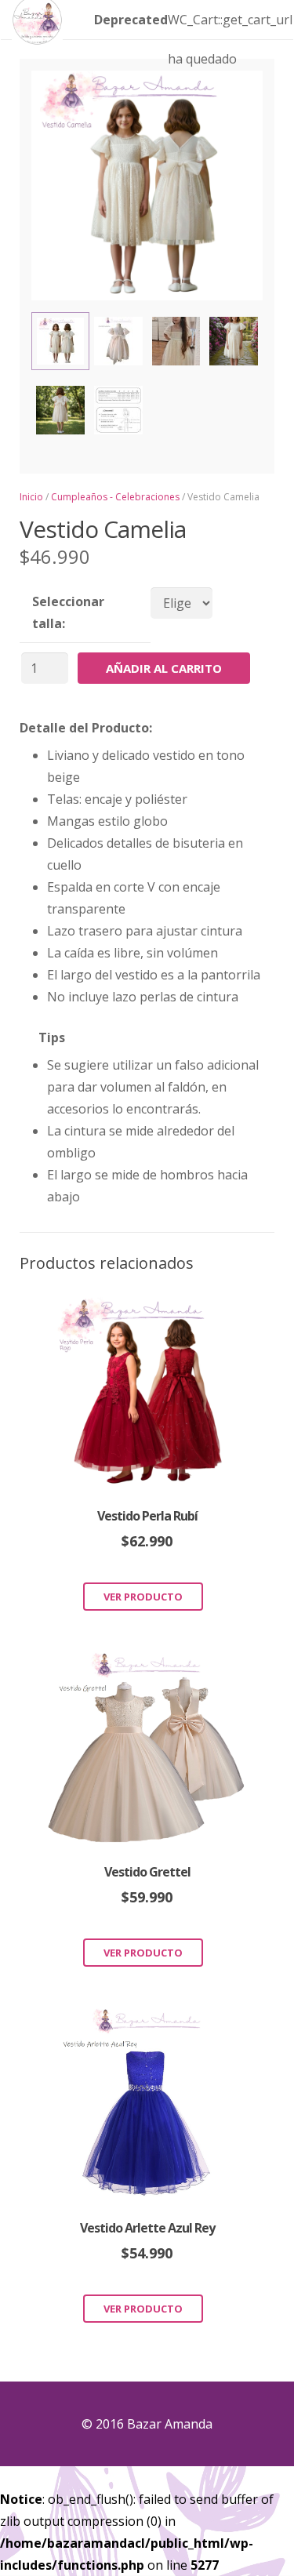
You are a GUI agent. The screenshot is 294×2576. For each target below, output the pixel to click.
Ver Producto (143, 1597)
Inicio (31, 497)
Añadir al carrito (164, 668)
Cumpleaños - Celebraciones (115, 497)
